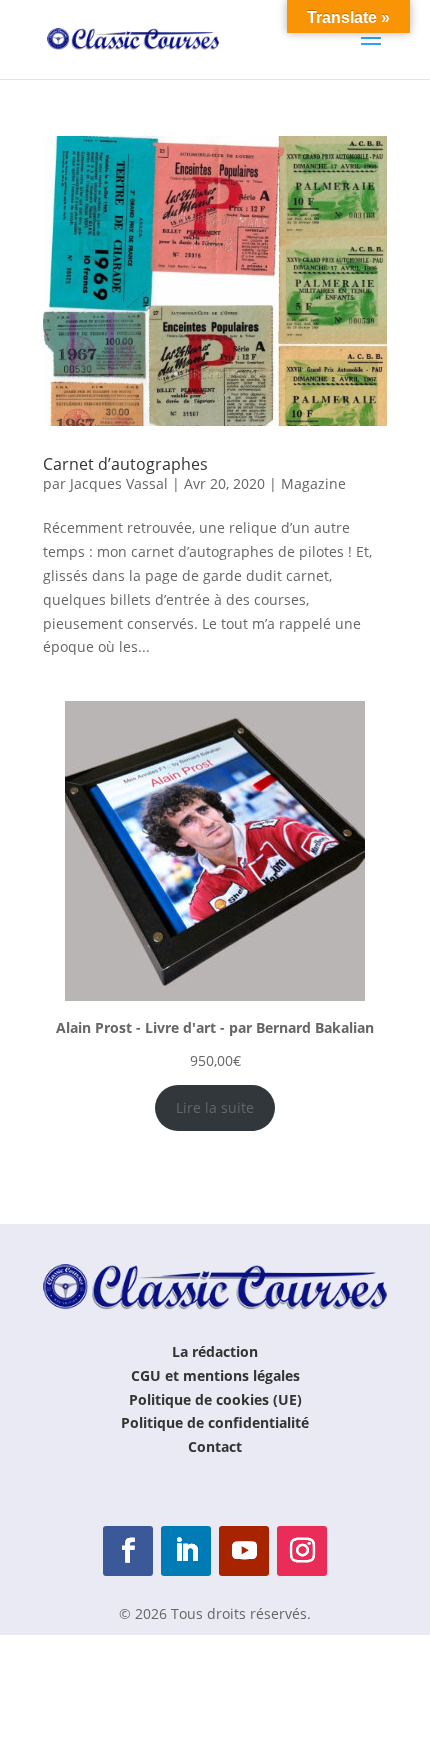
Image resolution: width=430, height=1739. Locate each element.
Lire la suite (215, 1107)
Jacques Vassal (119, 483)
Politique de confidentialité (215, 1422)
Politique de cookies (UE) (215, 1399)
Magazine (313, 483)
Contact (215, 1446)
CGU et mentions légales (215, 1375)
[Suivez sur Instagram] (302, 1551)
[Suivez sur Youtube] (244, 1551)
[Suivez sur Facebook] (128, 1551)
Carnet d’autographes (125, 464)
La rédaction (215, 1351)
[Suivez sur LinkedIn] (186, 1551)
